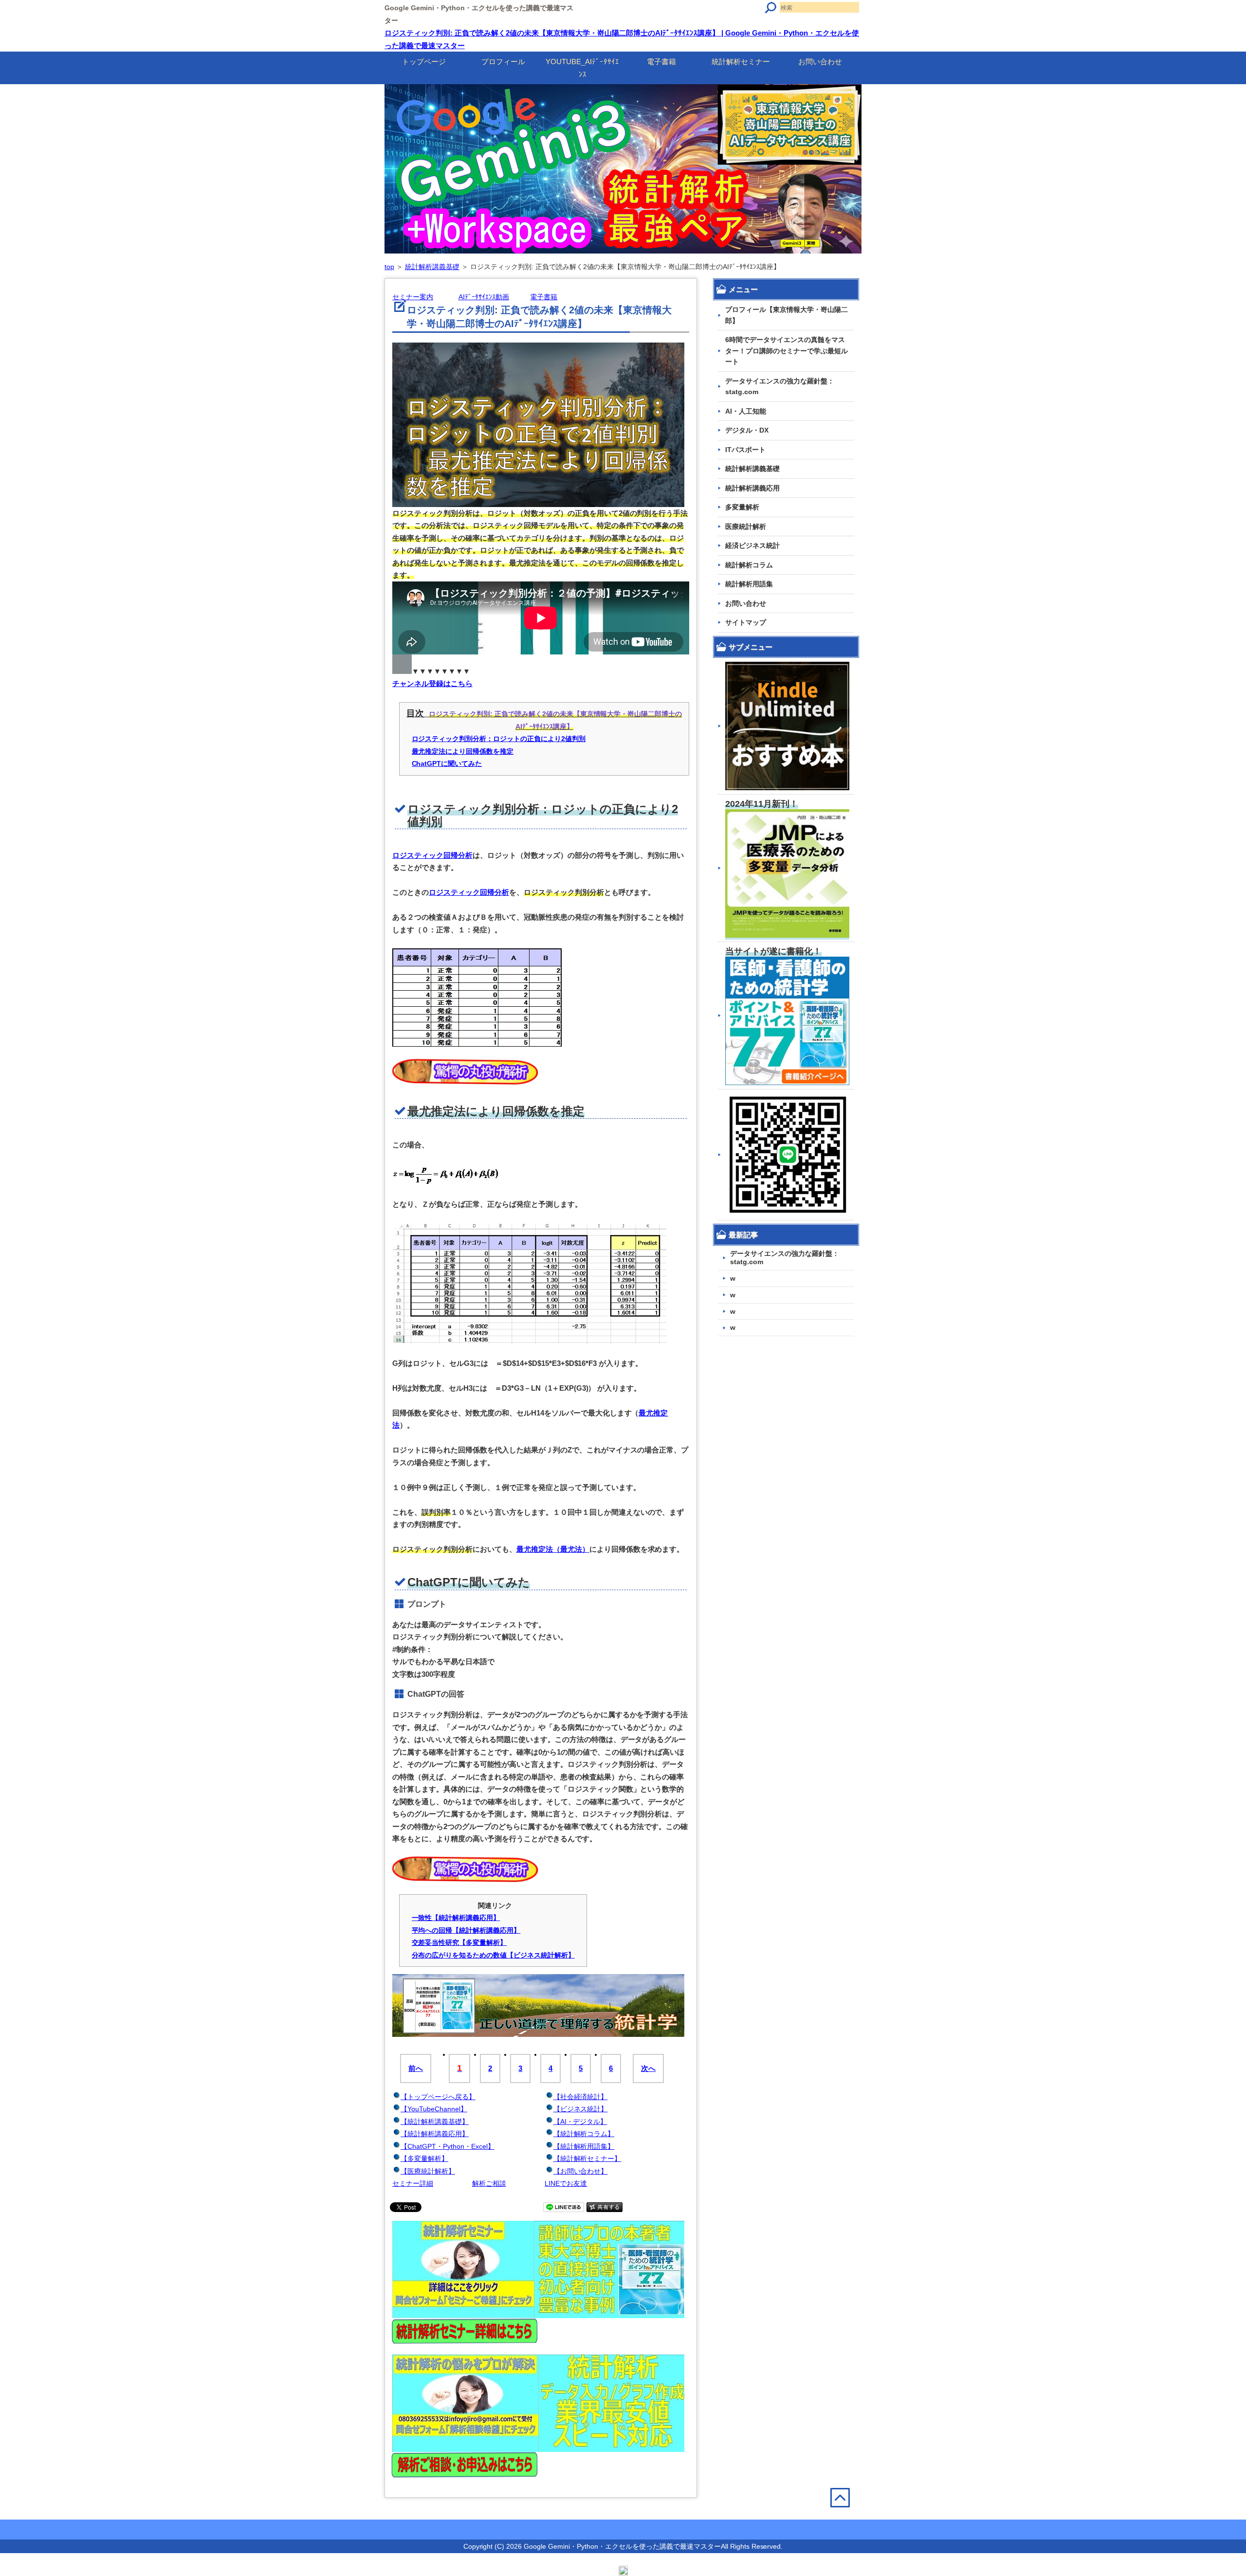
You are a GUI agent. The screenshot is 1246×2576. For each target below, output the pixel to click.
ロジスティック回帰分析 (432, 855)
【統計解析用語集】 (584, 2146)
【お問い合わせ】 (581, 2171)
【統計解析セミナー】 (587, 2159)
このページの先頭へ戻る (846, 2518)
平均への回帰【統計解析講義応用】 (466, 1930)
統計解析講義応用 (752, 488)
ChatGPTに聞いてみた (447, 763)
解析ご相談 (489, 2183)
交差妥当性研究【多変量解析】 (459, 1942)
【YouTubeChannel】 (434, 2109)
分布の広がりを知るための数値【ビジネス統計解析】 (494, 1955)
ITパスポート (745, 450)
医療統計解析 (746, 526)
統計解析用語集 (749, 584)
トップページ (424, 62)
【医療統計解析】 (428, 2171)
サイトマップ (746, 622)
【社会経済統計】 (581, 2097)
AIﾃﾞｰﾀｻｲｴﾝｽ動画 (484, 297)
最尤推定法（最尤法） (553, 1549)
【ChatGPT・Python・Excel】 (448, 2146)
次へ (648, 2068)
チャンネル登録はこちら (432, 683)
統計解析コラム (749, 565)
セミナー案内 (413, 297)
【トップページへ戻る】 (438, 2097)
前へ (416, 2068)
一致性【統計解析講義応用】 (456, 1918)
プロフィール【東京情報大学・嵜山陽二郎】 (787, 315)
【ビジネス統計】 (581, 2109)
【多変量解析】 (424, 2159)
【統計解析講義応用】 (435, 2134)
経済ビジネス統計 (752, 545)
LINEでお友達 (566, 2183)
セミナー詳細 (413, 2183)
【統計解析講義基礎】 (435, 2122)
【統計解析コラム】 (584, 2134)
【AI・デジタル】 (580, 2122)
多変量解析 (742, 507)
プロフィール (503, 62)
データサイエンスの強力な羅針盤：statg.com (780, 387)
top (389, 267)
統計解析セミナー (741, 62)
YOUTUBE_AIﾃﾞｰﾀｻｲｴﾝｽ (582, 68)
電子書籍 (661, 62)
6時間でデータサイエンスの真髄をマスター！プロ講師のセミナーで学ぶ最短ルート (787, 351)
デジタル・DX (747, 430)
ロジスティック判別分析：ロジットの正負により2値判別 (499, 739)
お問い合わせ (820, 62)
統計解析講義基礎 (432, 267)
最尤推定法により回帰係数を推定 (463, 751)
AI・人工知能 (746, 411)
